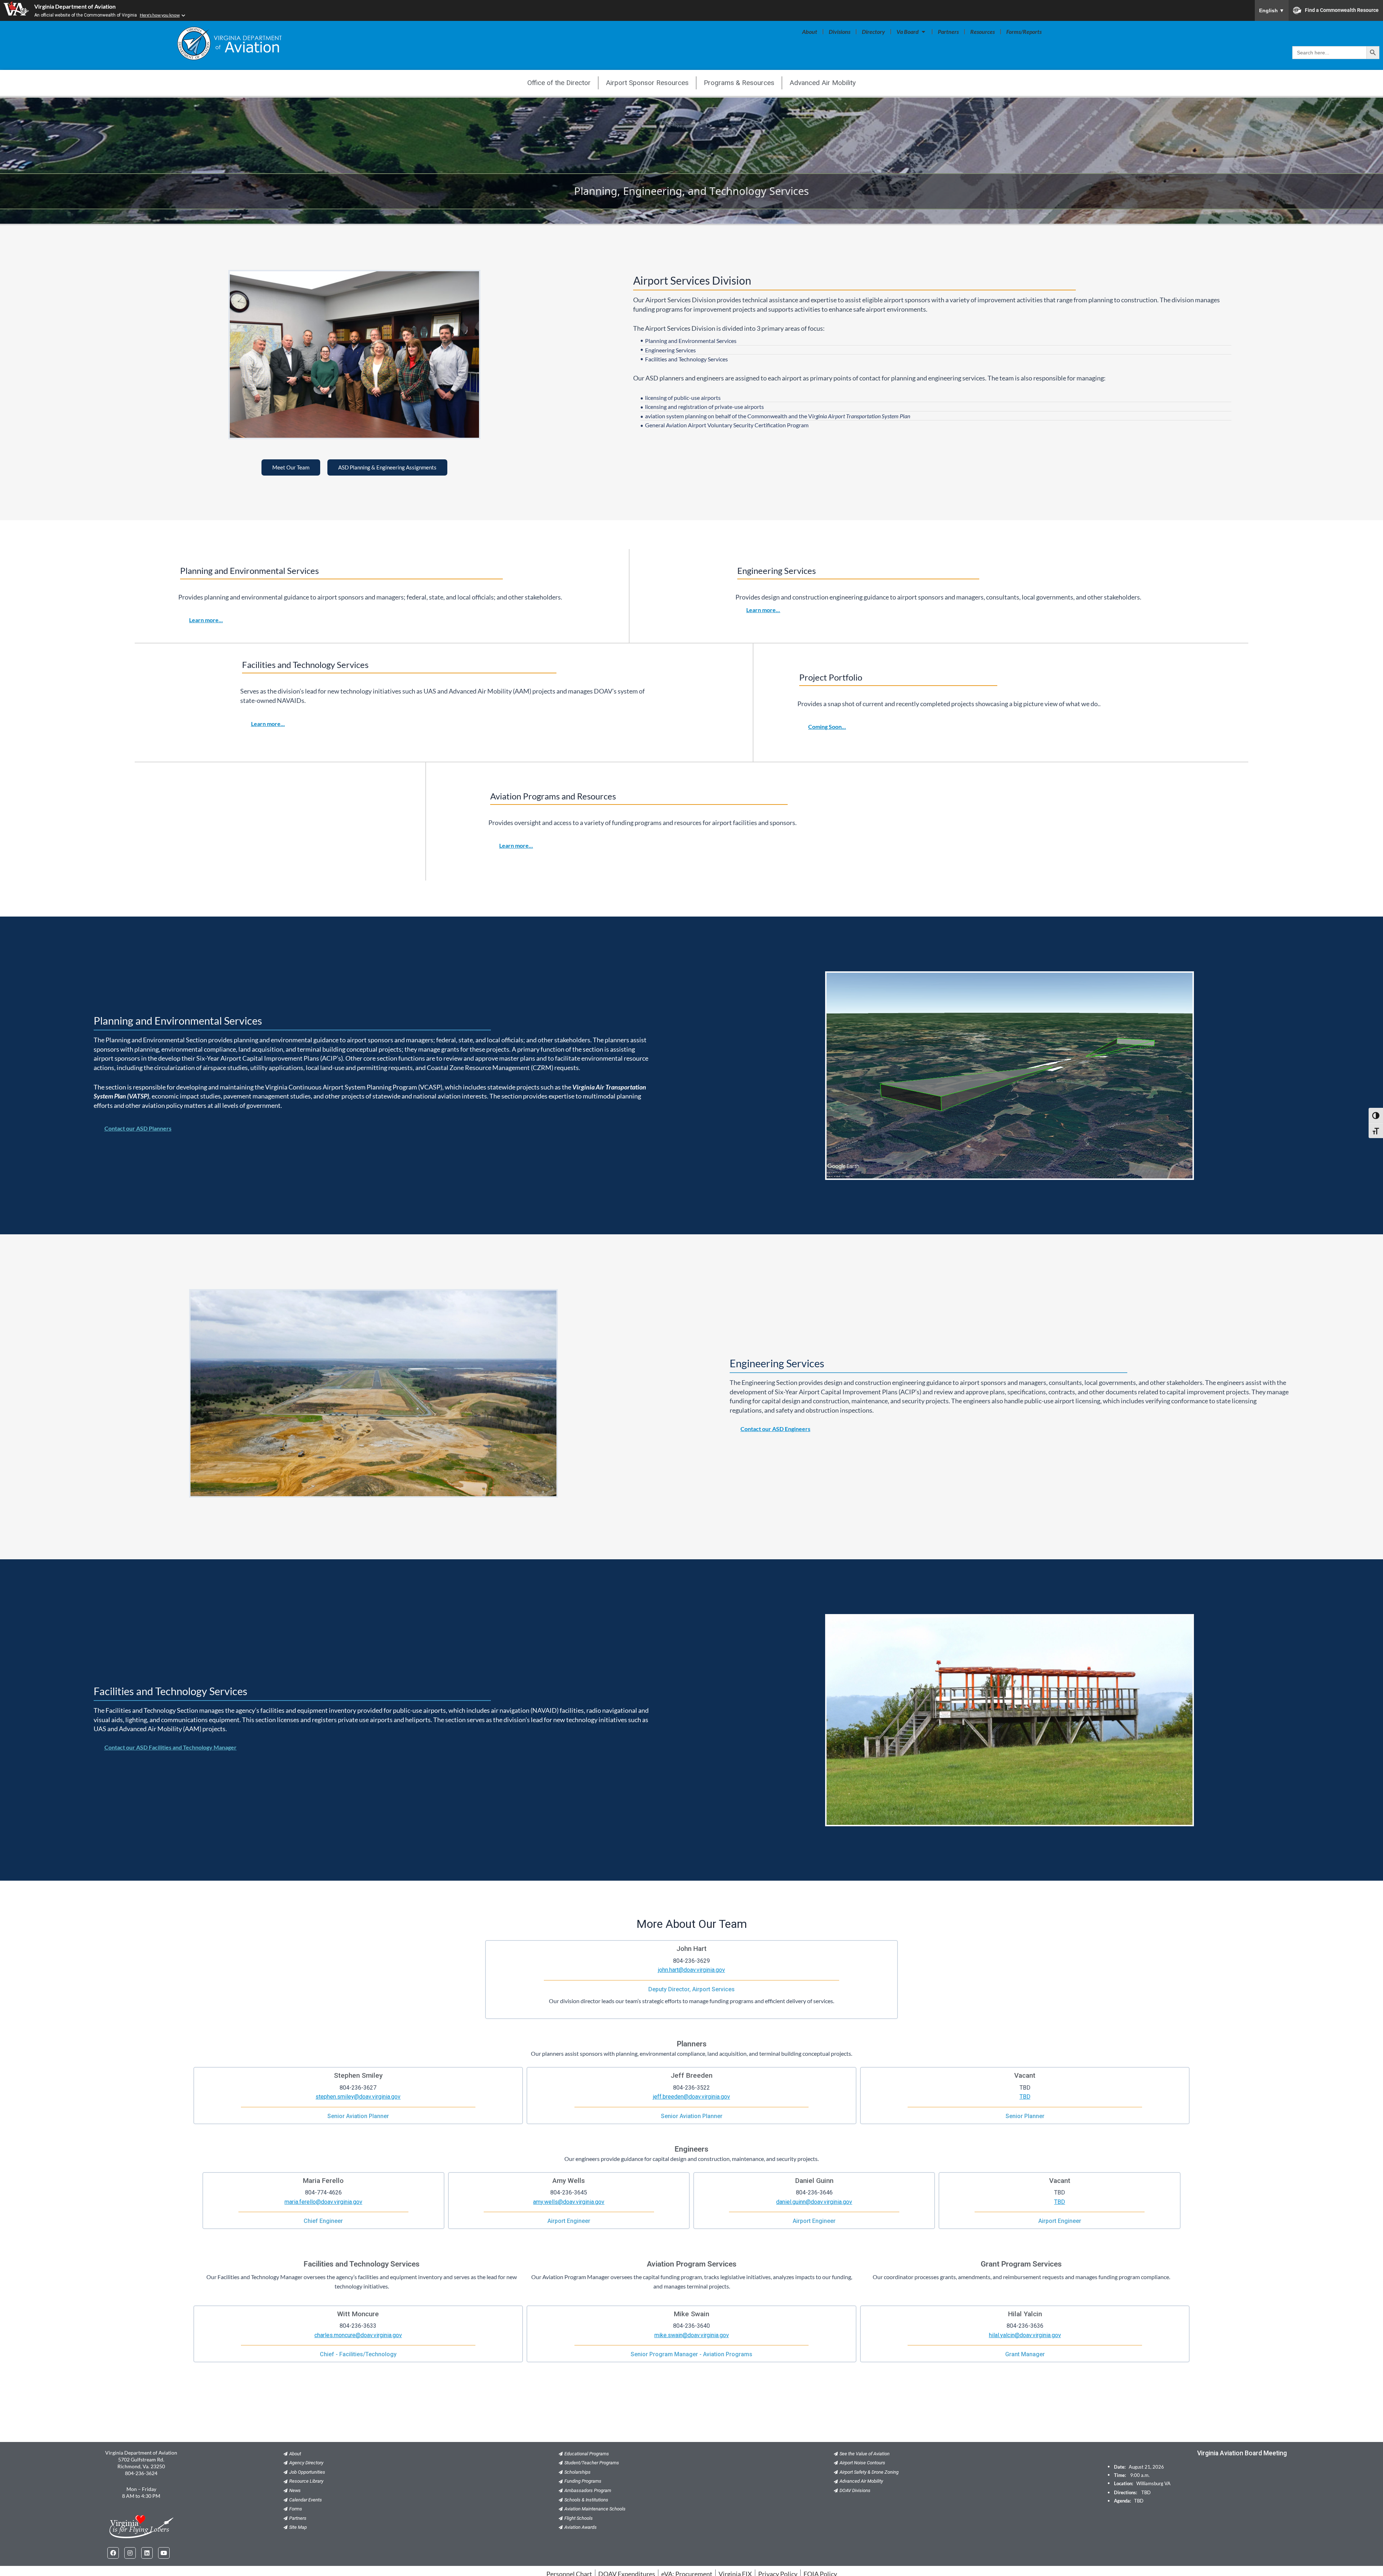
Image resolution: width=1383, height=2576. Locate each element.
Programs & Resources (739, 83)
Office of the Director (559, 83)
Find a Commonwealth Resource (1342, 10)
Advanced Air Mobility (823, 83)
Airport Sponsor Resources (647, 83)
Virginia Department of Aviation (75, 6)
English (1272, 10)
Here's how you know (160, 15)
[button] (827, 727)
